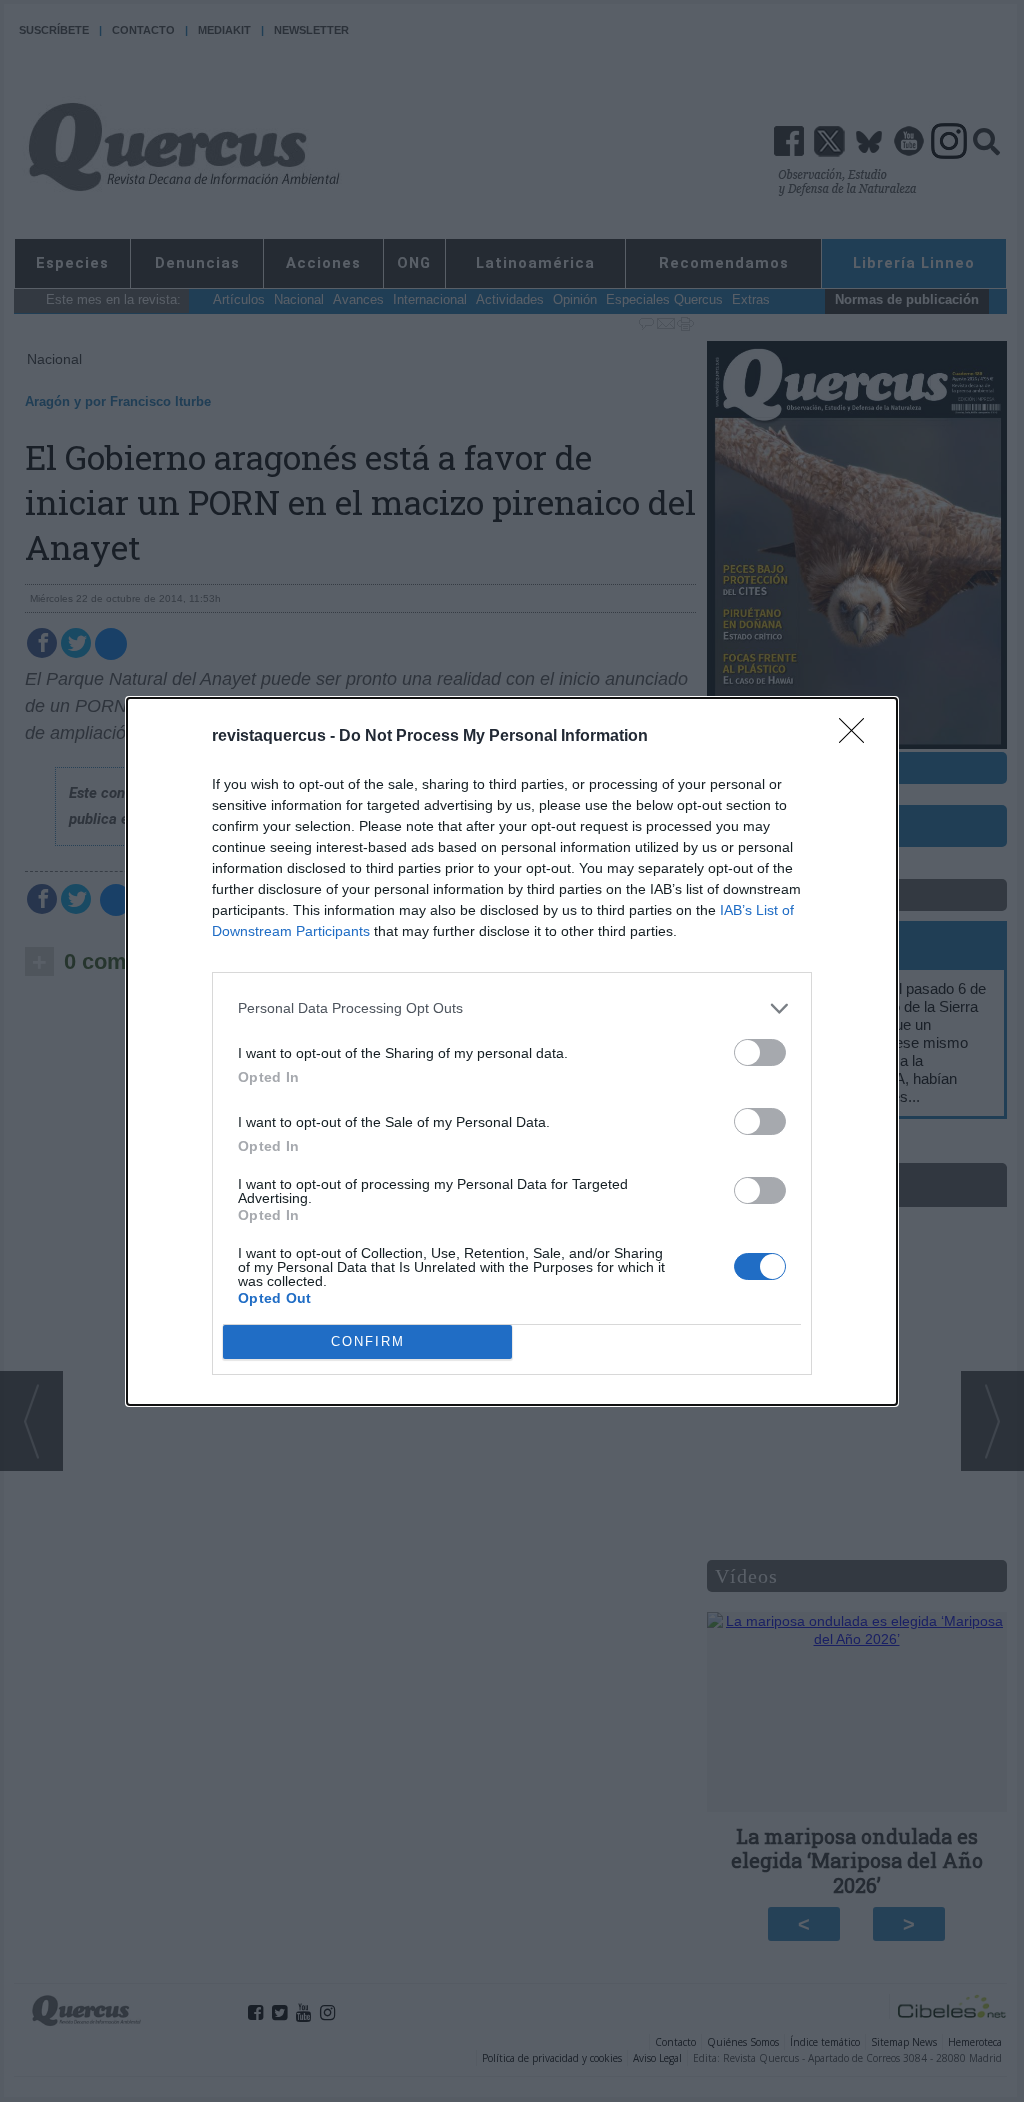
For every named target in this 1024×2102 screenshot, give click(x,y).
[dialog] (512, 1051)
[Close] (858, 737)
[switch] (760, 1052)
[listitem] (512, 1008)
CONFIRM (368, 1341)
